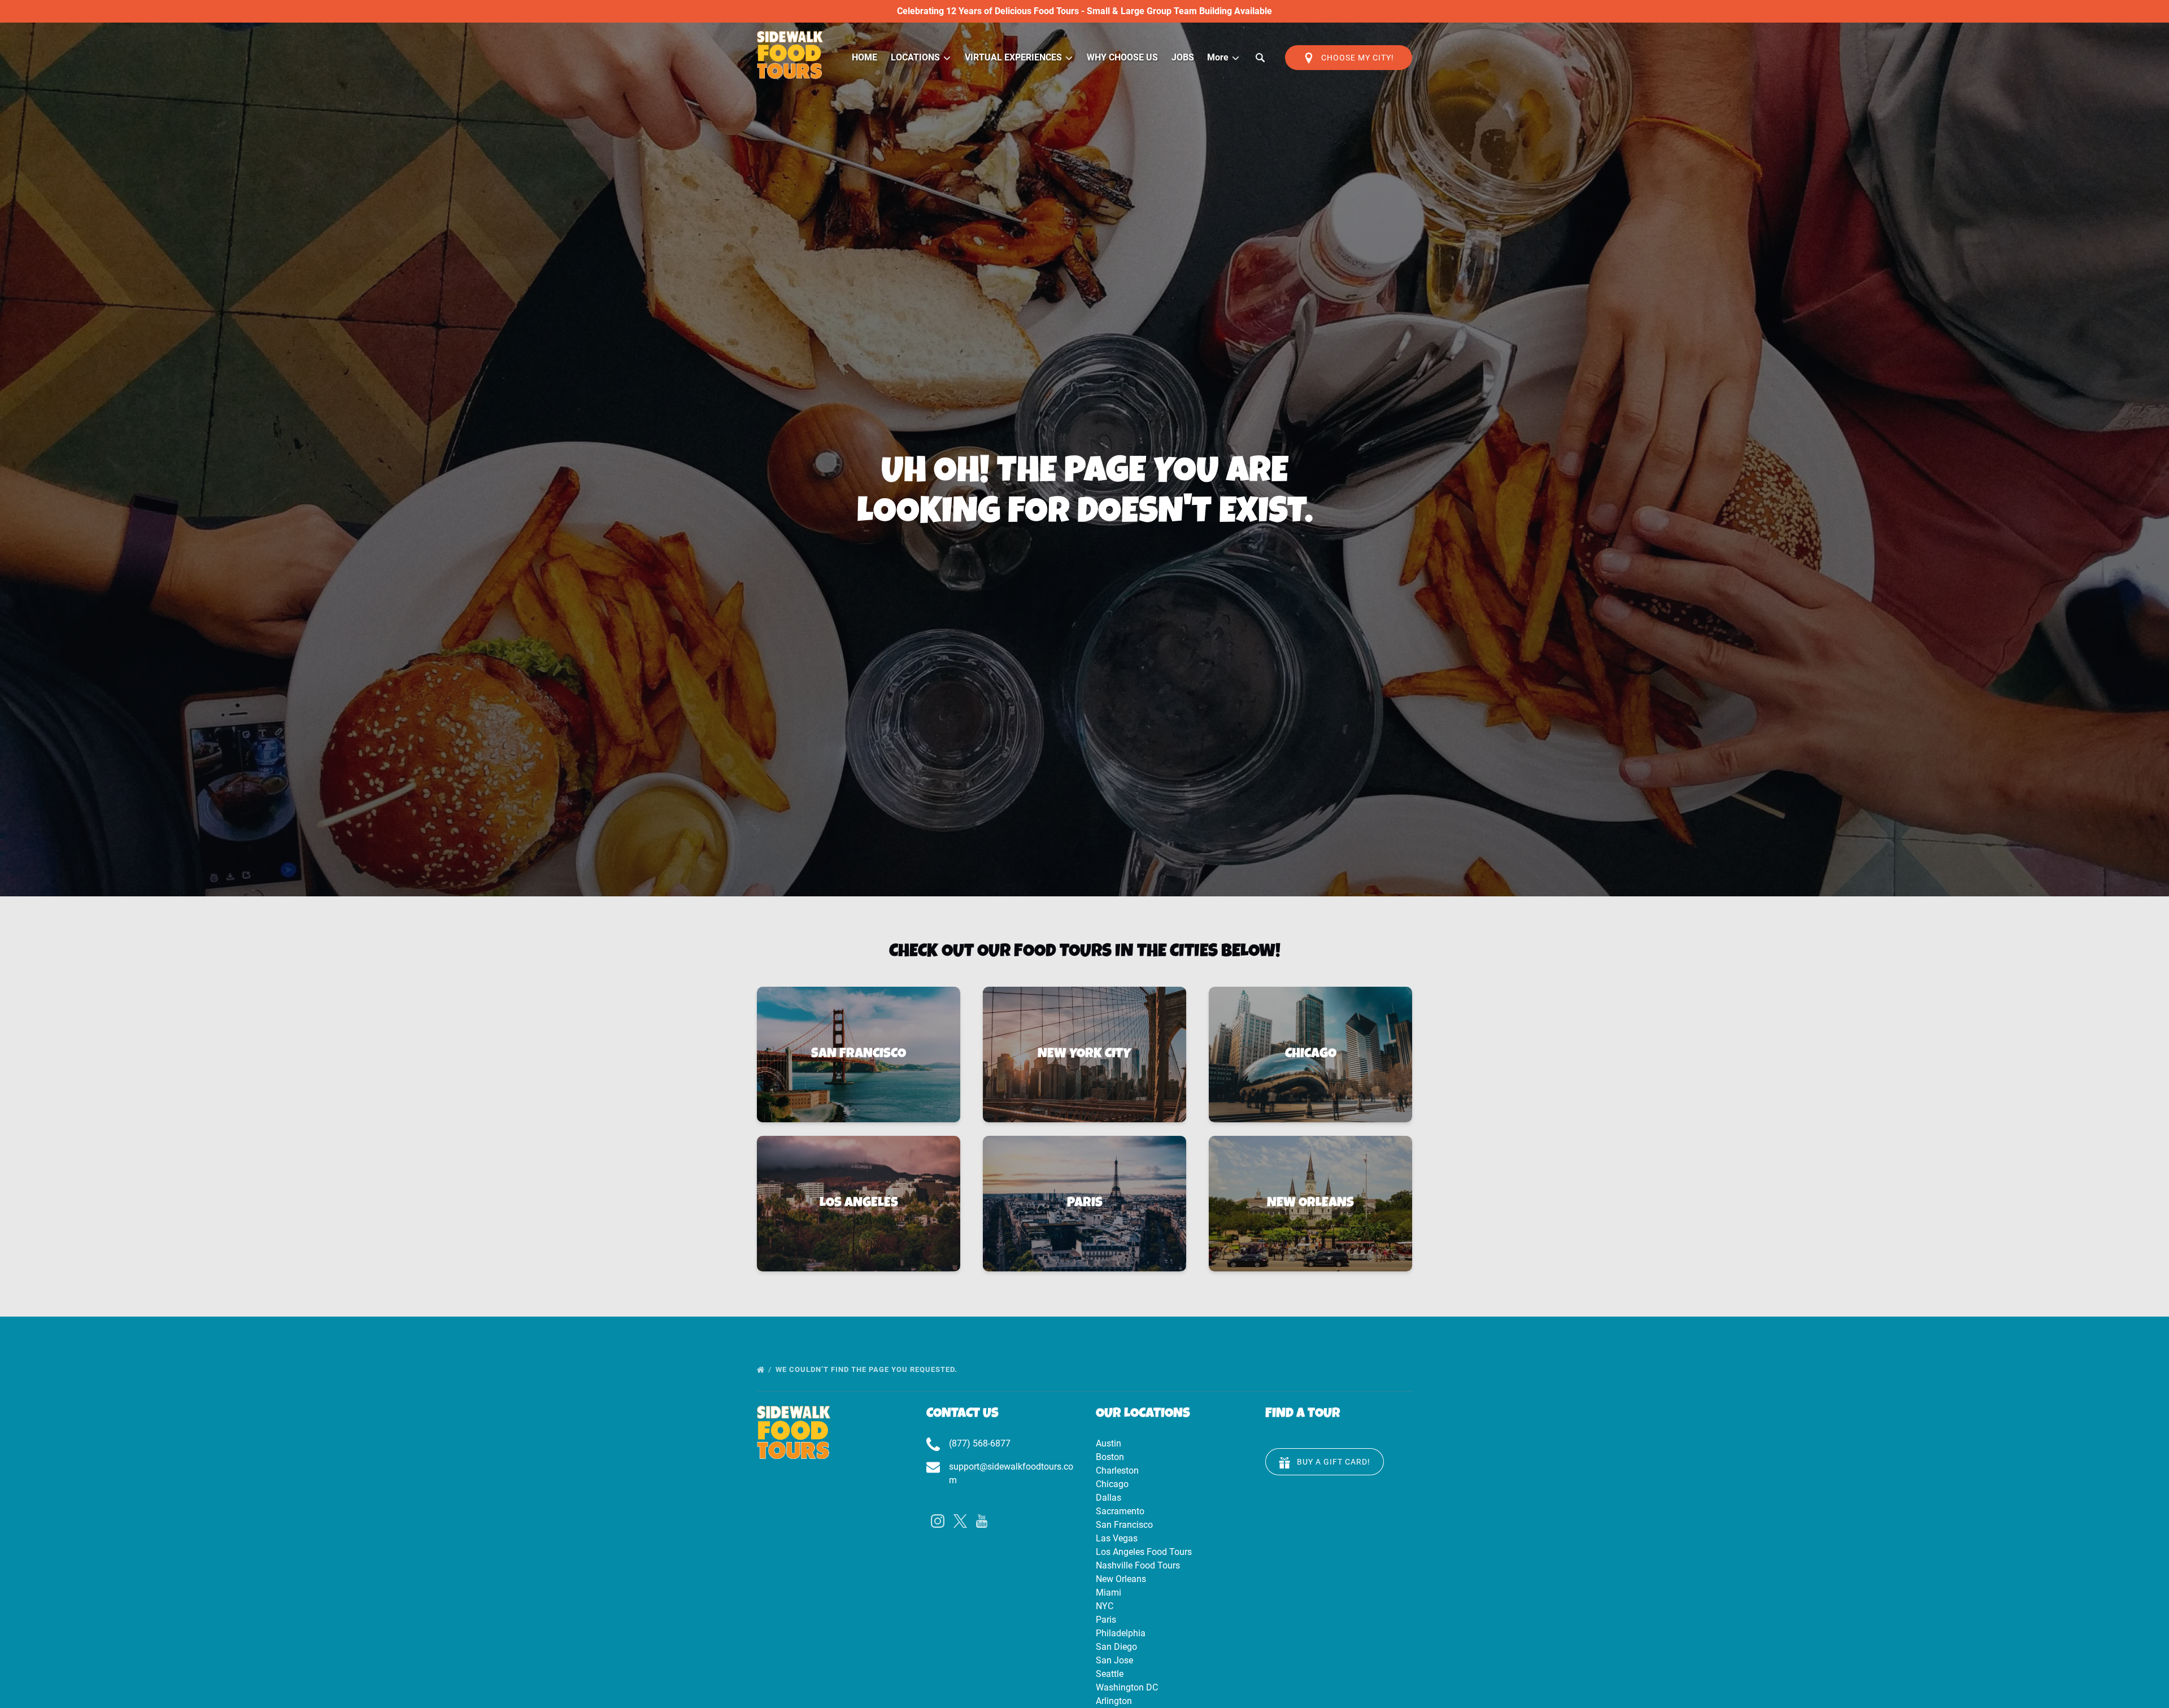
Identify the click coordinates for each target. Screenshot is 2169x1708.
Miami (1109, 1592)
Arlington (1114, 1701)
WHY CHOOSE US (1122, 57)
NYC (1105, 1606)
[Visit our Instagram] (938, 1521)
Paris (1106, 1620)
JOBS (1183, 57)
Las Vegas (1117, 1538)
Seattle (1110, 1674)
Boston (1110, 1457)
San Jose (1114, 1660)
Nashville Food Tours (1138, 1565)
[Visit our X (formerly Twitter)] (960, 1521)
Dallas (1109, 1498)
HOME (864, 57)
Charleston (1117, 1470)
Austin (1109, 1443)
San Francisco (1124, 1525)
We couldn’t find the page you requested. (868, 1369)
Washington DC (1127, 1687)
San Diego (1116, 1647)
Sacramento (1120, 1511)
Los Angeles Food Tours (1144, 1552)
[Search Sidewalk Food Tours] (1260, 58)
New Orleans (1121, 1579)
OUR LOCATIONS (1143, 1414)
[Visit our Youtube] (982, 1521)
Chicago (1112, 1484)
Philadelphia (1121, 1633)
